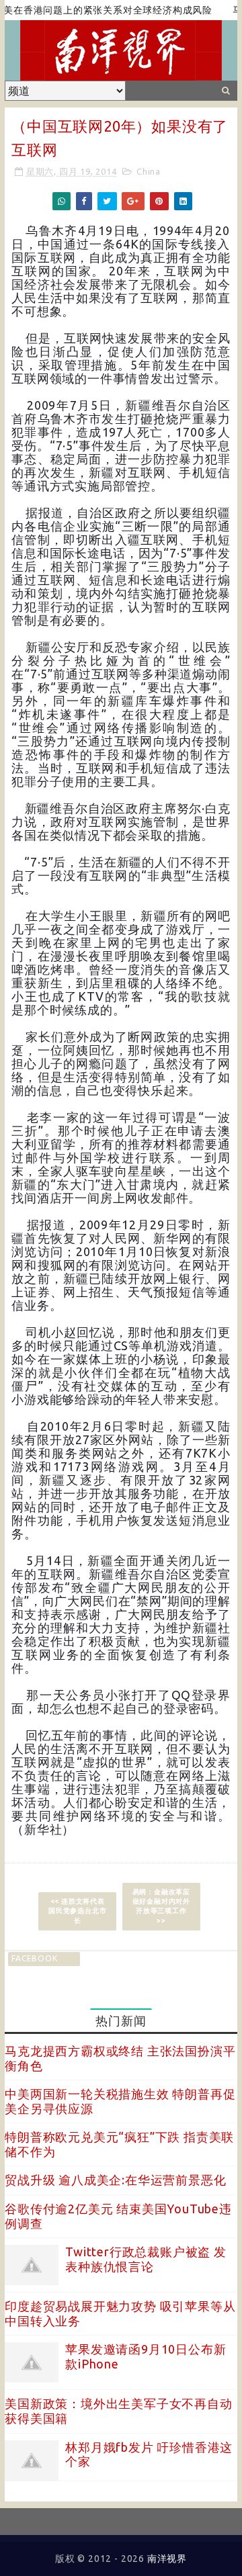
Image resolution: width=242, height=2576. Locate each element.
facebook (34, 1958)
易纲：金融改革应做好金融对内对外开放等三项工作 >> (161, 1906)
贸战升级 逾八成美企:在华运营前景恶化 (115, 2180)
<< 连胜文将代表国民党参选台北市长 (77, 1911)
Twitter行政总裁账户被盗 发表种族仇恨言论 (146, 2259)
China (149, 171)
